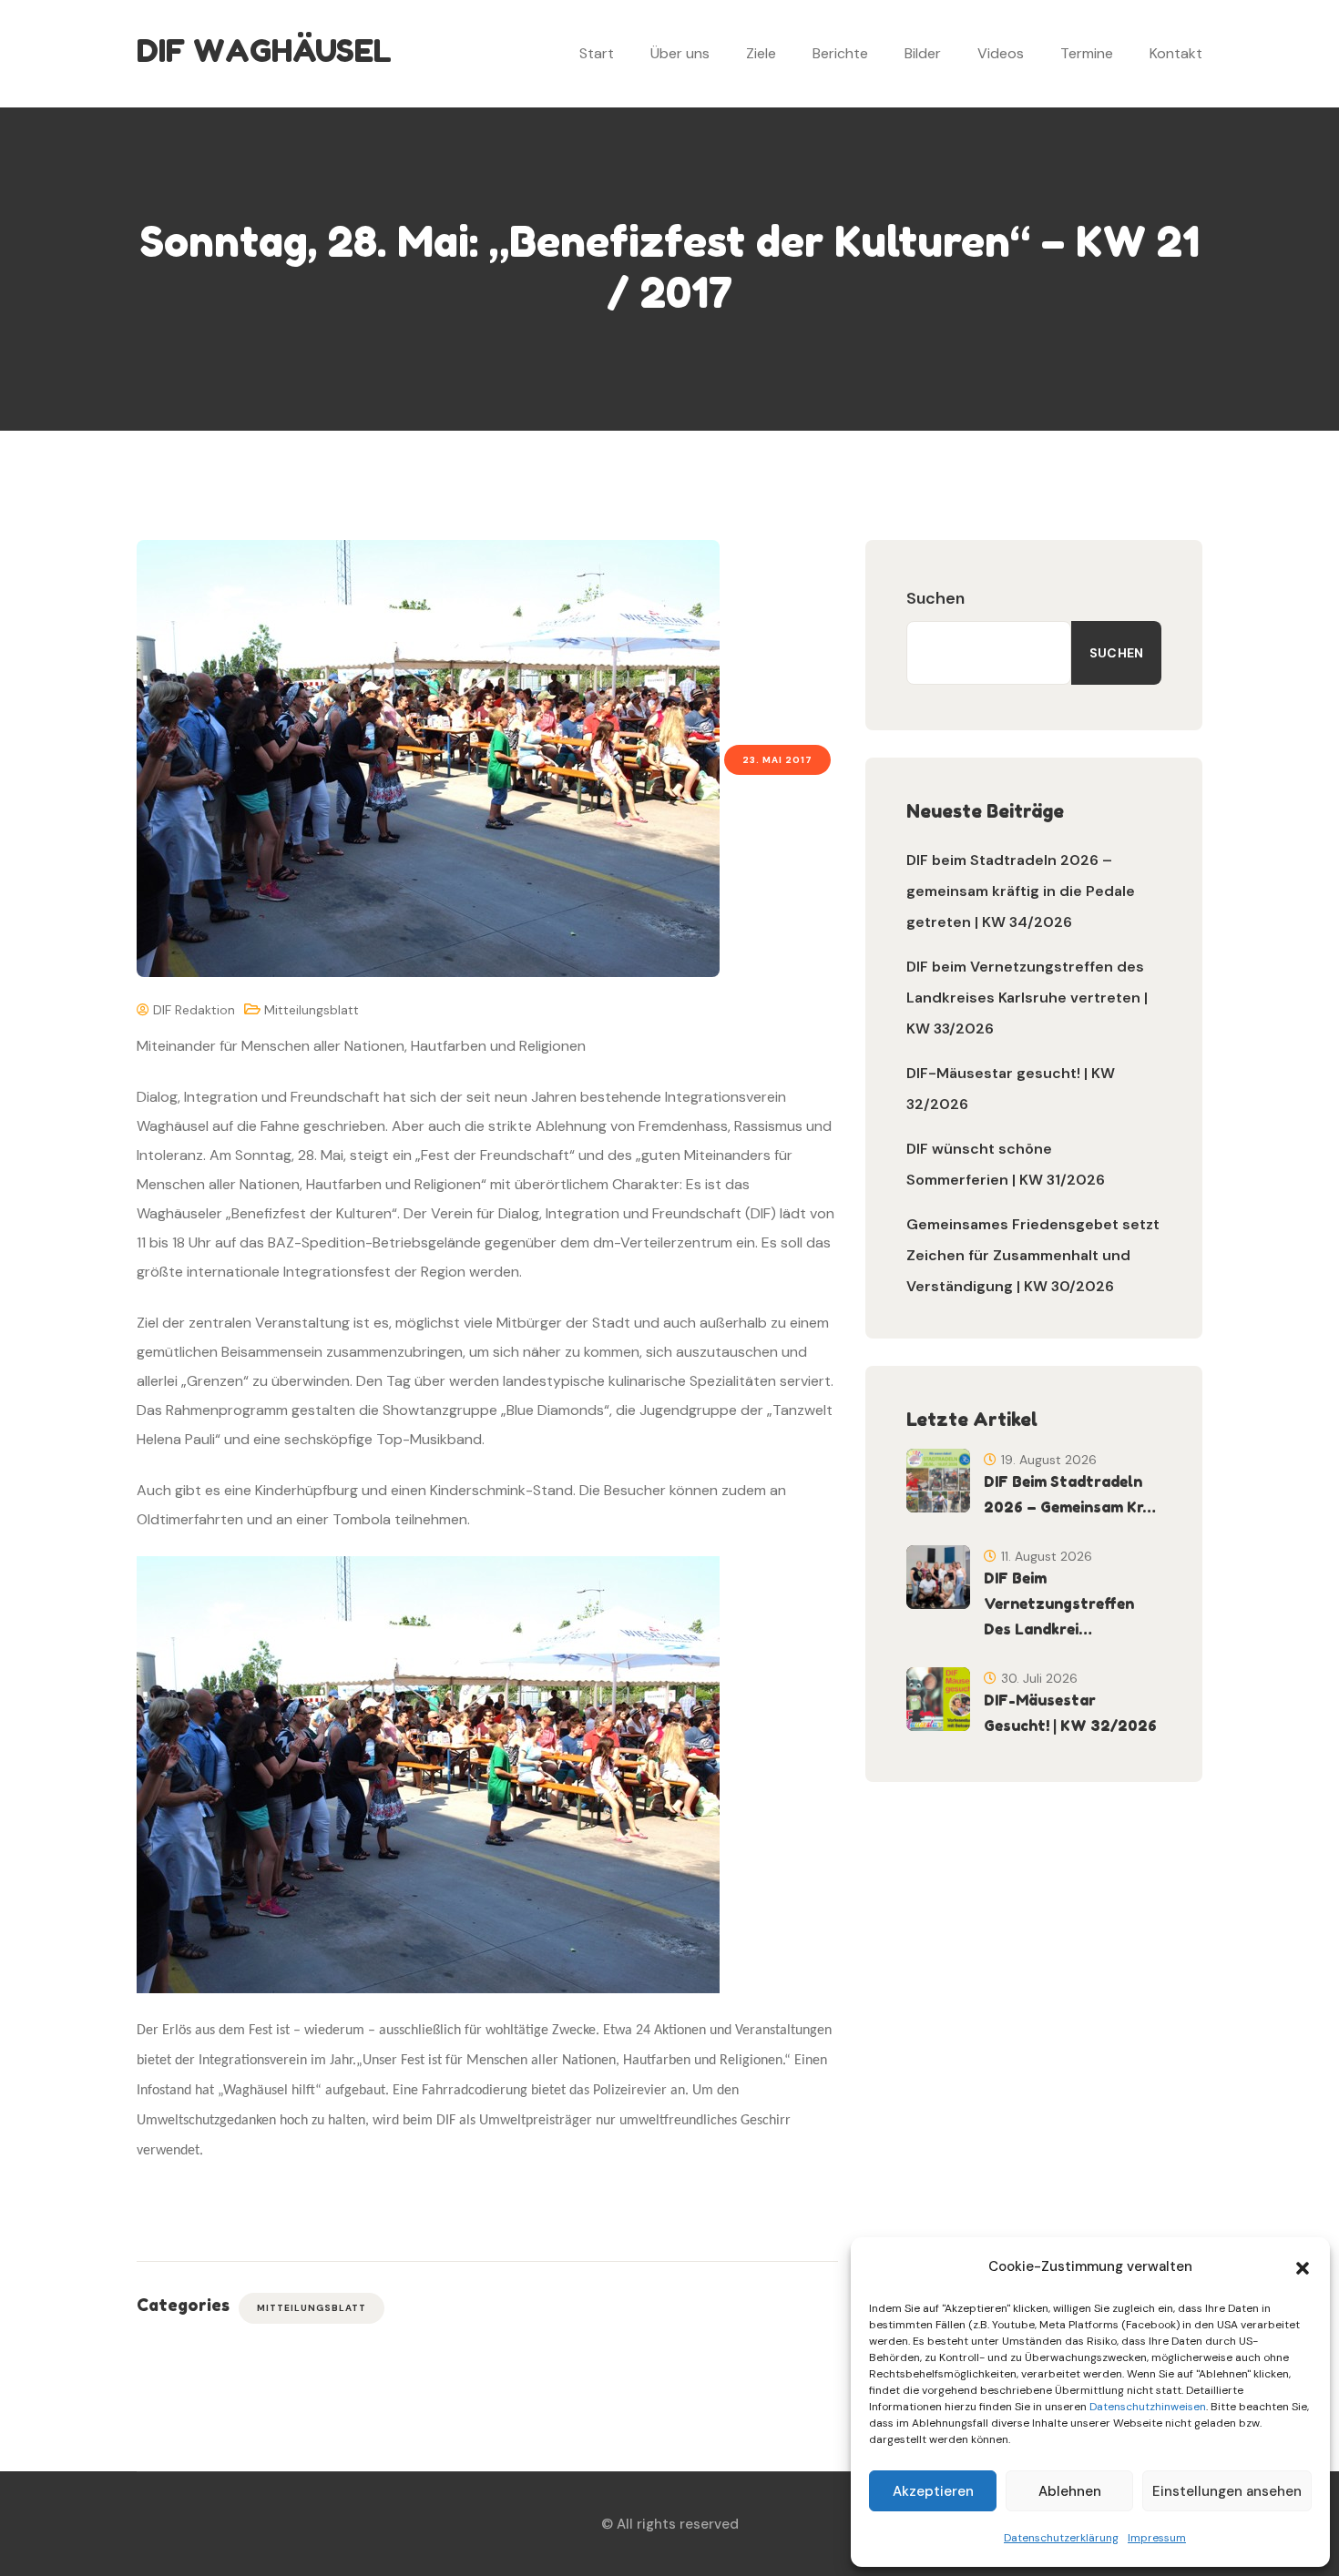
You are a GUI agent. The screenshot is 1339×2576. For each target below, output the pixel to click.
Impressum (1157, 2538)
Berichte (840, 53)
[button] (1303, 2266)
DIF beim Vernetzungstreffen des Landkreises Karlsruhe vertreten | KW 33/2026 (1027, 998)
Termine (1087, 53)
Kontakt (1176, 53)
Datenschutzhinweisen (1148, 2407)
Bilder (923, 53)
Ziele (761, 53)
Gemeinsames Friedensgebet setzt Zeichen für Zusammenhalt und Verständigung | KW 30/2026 (1033, 1255)
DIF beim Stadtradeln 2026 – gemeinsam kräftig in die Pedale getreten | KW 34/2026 (1021, 891)
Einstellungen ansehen (1227, 2491)
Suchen (935, 598)
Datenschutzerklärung (1061, 2538)
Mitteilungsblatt (312, 1010)
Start (597, 53)
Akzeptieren (933, 2491)
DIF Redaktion (192, 1010)
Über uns (680, 53)
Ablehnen (1070, 2491)
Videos (1001, 53)
